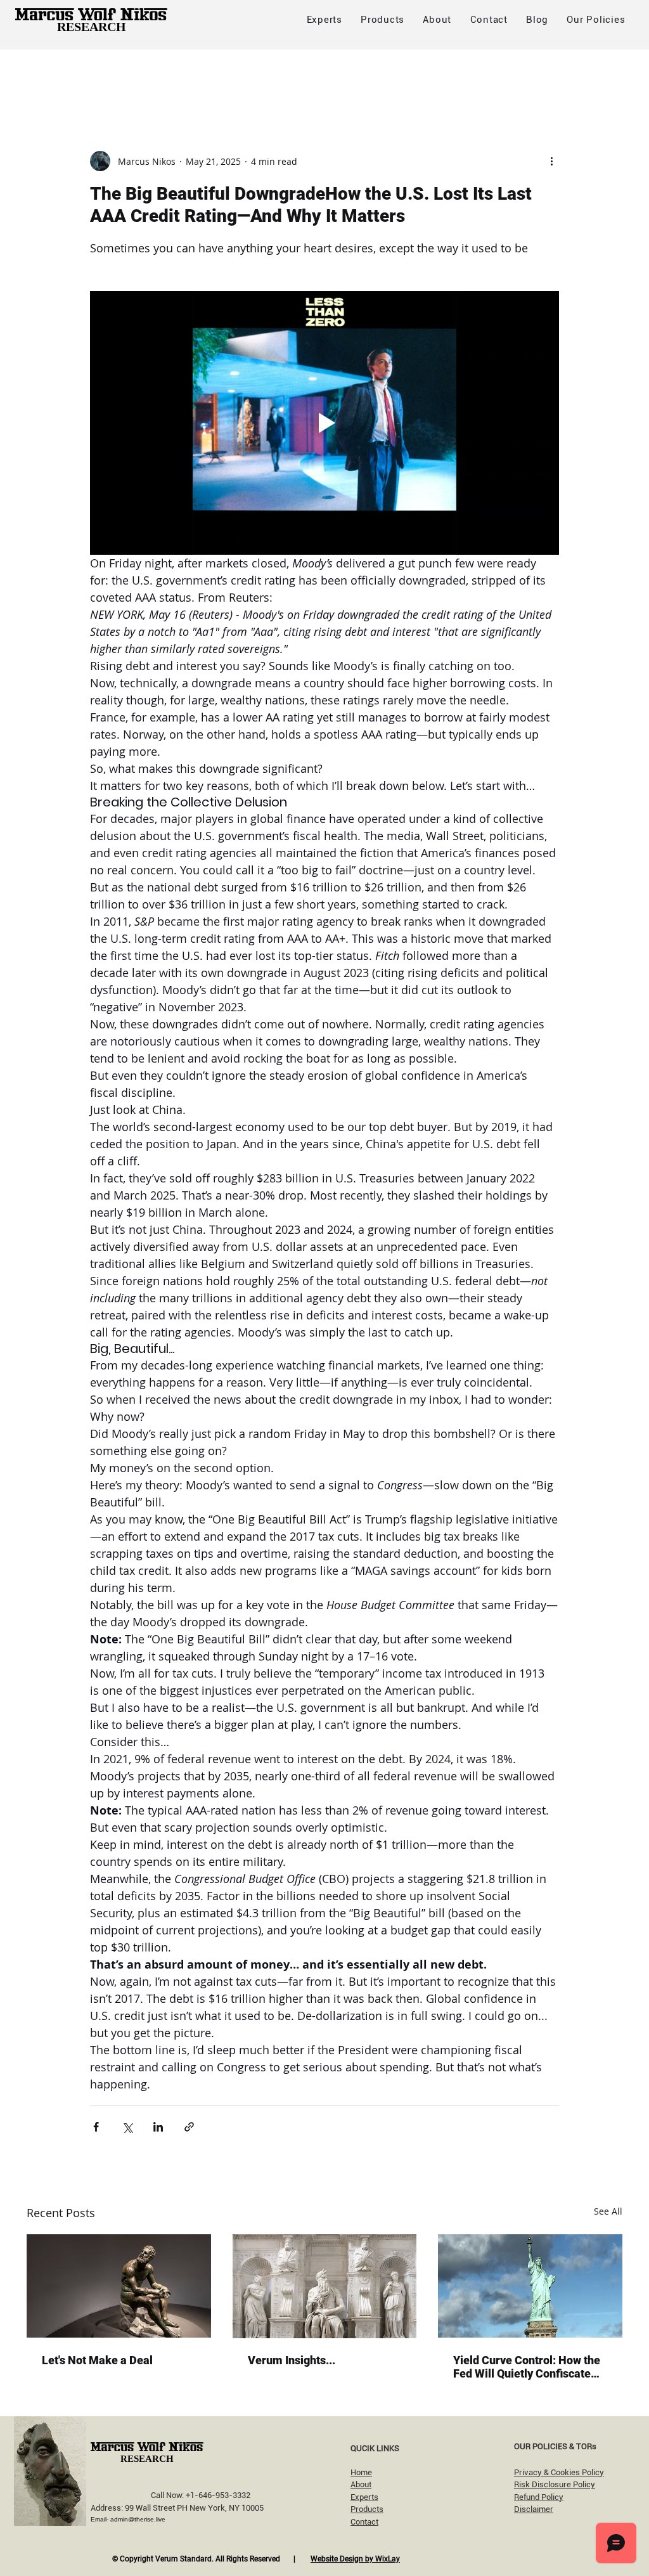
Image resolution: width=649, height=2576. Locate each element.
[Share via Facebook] (96, 2127)
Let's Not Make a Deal (97, 2360)
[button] (596, 20)
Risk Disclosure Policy (555, 2484)
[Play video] (324, 423)
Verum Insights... (292, 2360)
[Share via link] (189, 2127)
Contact (364, 2522)
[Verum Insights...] (325, 2286)
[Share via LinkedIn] (158, 2127)
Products (367, 2509)
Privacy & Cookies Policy (559, 2472)
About (361, 2484)
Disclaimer (534, 2509)
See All (608, 2211)
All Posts (46, 74)
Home (361, 2472)
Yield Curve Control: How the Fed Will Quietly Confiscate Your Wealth (527, 2367)
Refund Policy (539, 2497)
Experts (364, 2497)
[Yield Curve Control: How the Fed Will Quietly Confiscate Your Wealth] (530, 2286)
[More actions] (551, 161)
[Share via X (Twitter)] (127, 2127)
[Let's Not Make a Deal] (119, 2286)
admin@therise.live (138, 2519)
